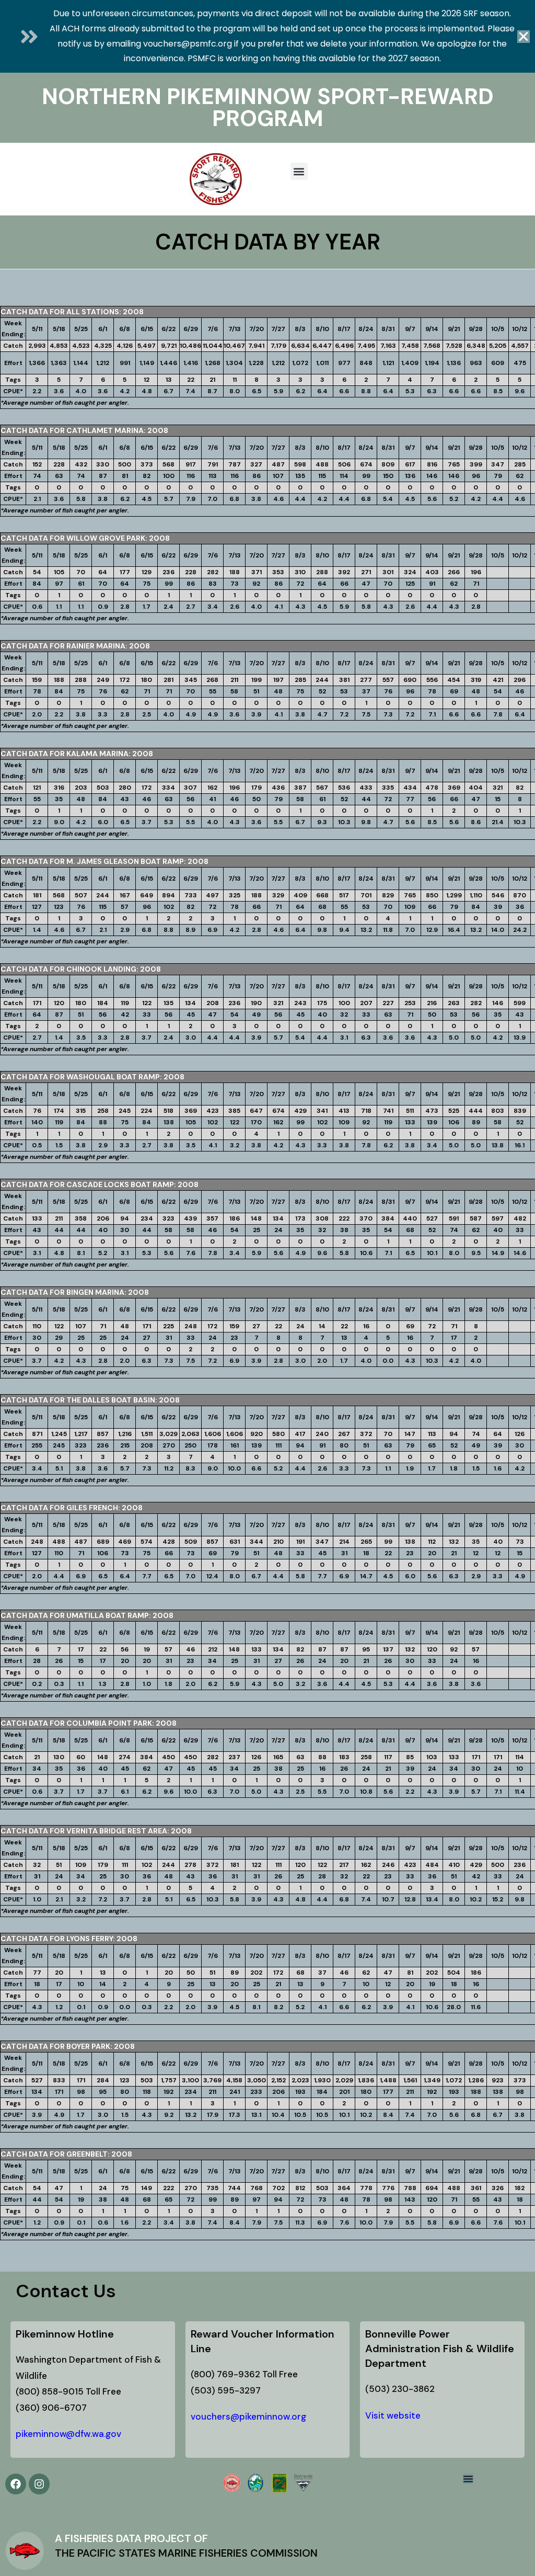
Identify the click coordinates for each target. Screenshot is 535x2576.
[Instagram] (39, 2484)
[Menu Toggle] (468, 2479)
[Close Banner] (524, 37)
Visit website (393, 2415)
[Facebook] (16, 2484)
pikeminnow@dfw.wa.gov (68, 2434)
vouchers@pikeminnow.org (248, 2417)
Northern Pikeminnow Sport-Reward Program (268, 107)
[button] (299, 171)
